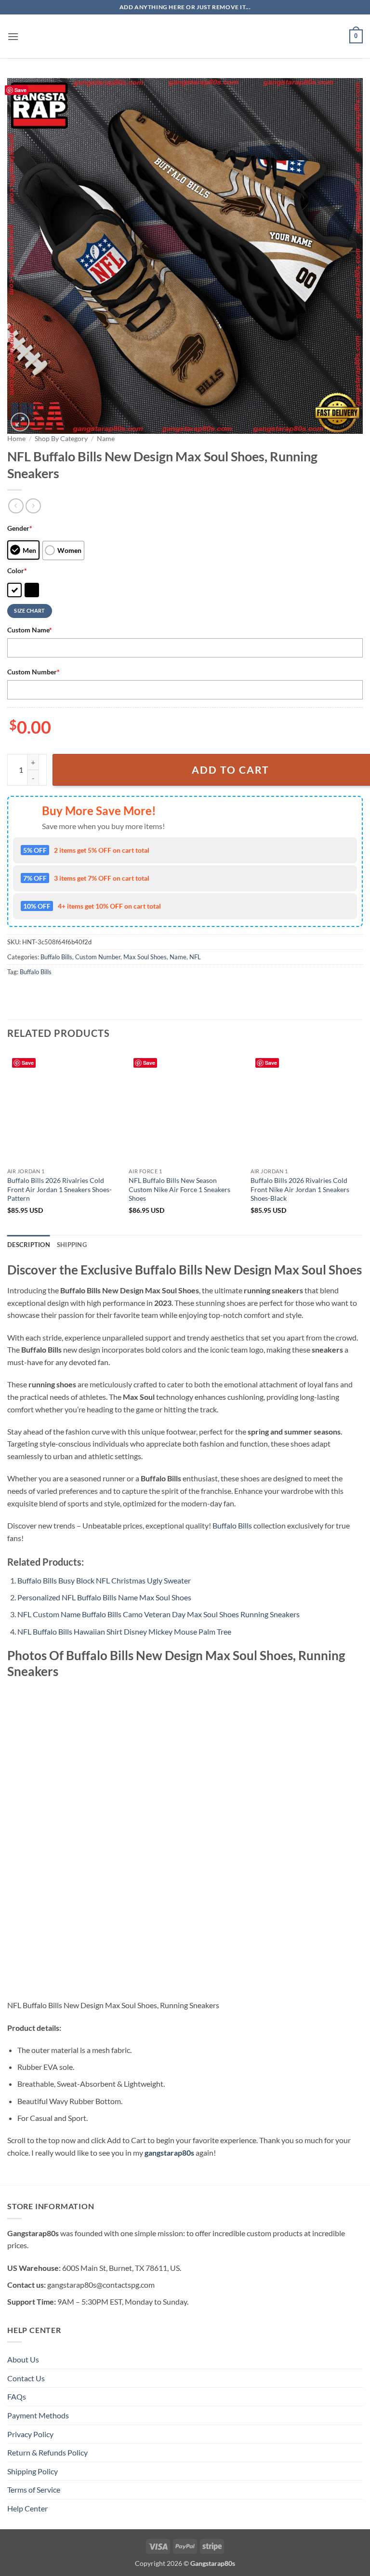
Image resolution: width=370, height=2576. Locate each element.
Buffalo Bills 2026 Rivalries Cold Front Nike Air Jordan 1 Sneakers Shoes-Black (300, 1189)
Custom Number (33, 672)
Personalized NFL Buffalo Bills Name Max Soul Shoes (104, 1597)
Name (106, 439)
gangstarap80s (169, 2153)
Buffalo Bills (56, 957)
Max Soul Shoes (145, 957)
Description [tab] (29, 1245)
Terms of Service (34, 2489)
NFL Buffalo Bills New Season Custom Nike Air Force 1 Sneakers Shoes (179, 1189)
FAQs (17, 2396)
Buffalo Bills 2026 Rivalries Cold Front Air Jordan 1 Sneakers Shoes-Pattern (59, 1189)
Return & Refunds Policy (47, 2452)
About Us (23, 2359)
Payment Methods (38, 2415)
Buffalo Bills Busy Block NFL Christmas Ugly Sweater (104, 1580)
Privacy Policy (30, 2434)
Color (17, 570)
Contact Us (26, 2378)
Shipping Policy (33, 2471)
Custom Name (30, 630)
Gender (20, 528)
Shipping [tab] (72, 1245)
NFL (195, 957)
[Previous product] (33, 506)
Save (20, 90)
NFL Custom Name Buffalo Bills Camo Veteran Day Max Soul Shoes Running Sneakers (159, 1614)
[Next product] (16, 506)
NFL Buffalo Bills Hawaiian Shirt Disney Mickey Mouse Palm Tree (124, 1631)
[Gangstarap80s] (185, 36)
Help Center (27, 2508)
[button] (13, 36)
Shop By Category (61, 439)
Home (16, 439)
